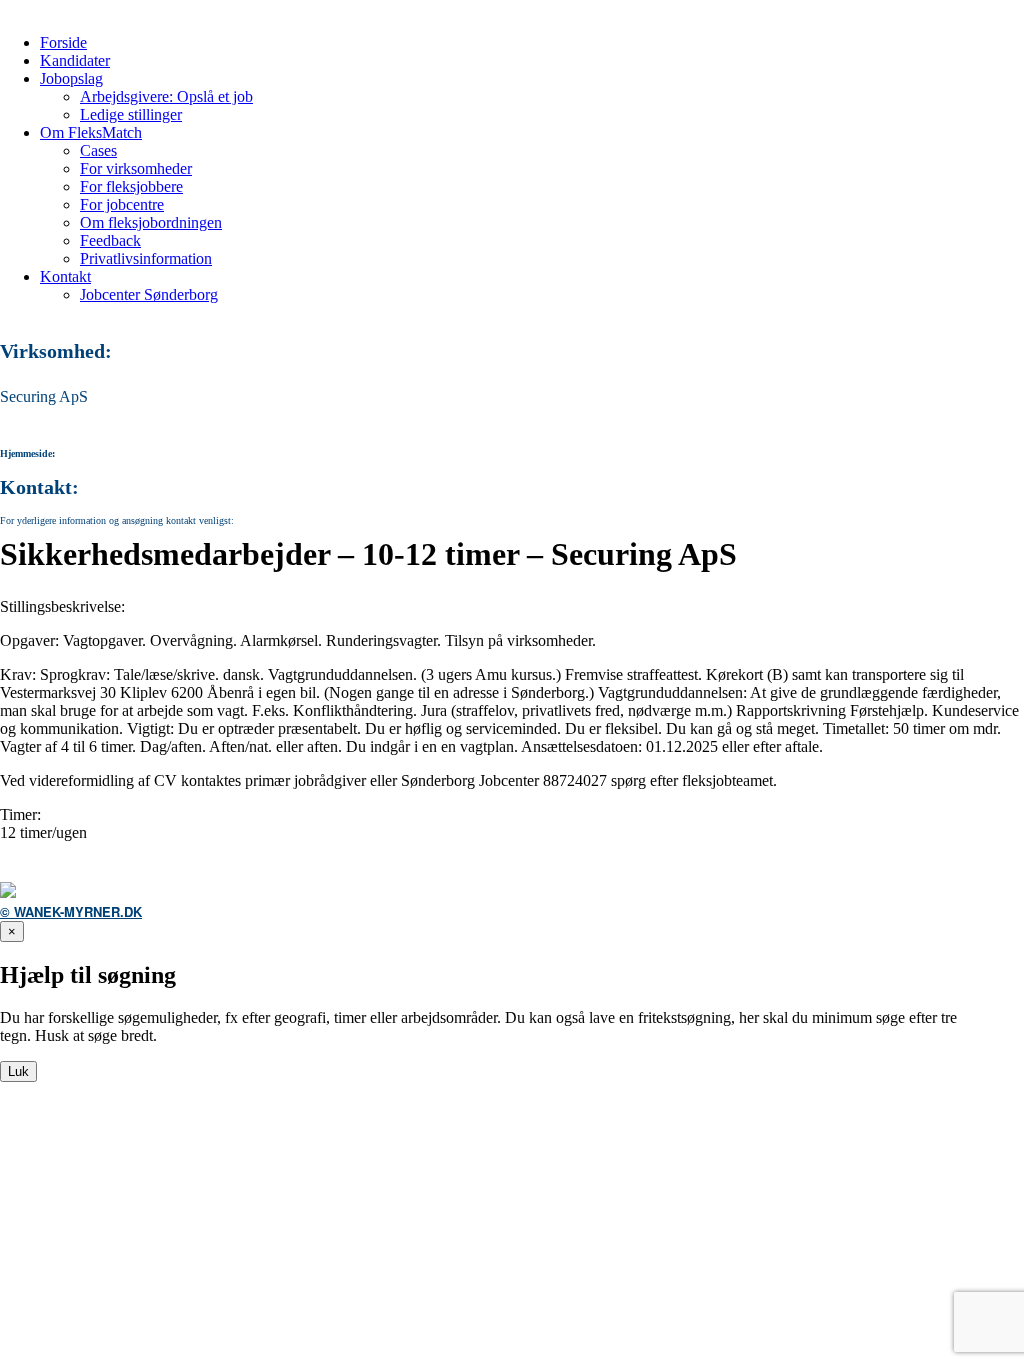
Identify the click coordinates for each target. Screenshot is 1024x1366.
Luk (18, 1071)
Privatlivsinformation (146, 258)
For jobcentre (122, 204)
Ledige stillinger (131, 114)
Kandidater (75, 60)
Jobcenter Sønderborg (149, 294)
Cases (98, 150)
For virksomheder (136, 168)
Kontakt (65, 276)
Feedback (110, 240)
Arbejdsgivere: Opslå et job (166, 96)
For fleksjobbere (131, 186)
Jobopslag (71, 78)
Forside (63, 42)
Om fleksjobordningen (151, 222)
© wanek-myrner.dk (71, 911)
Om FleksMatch (91, 132)
